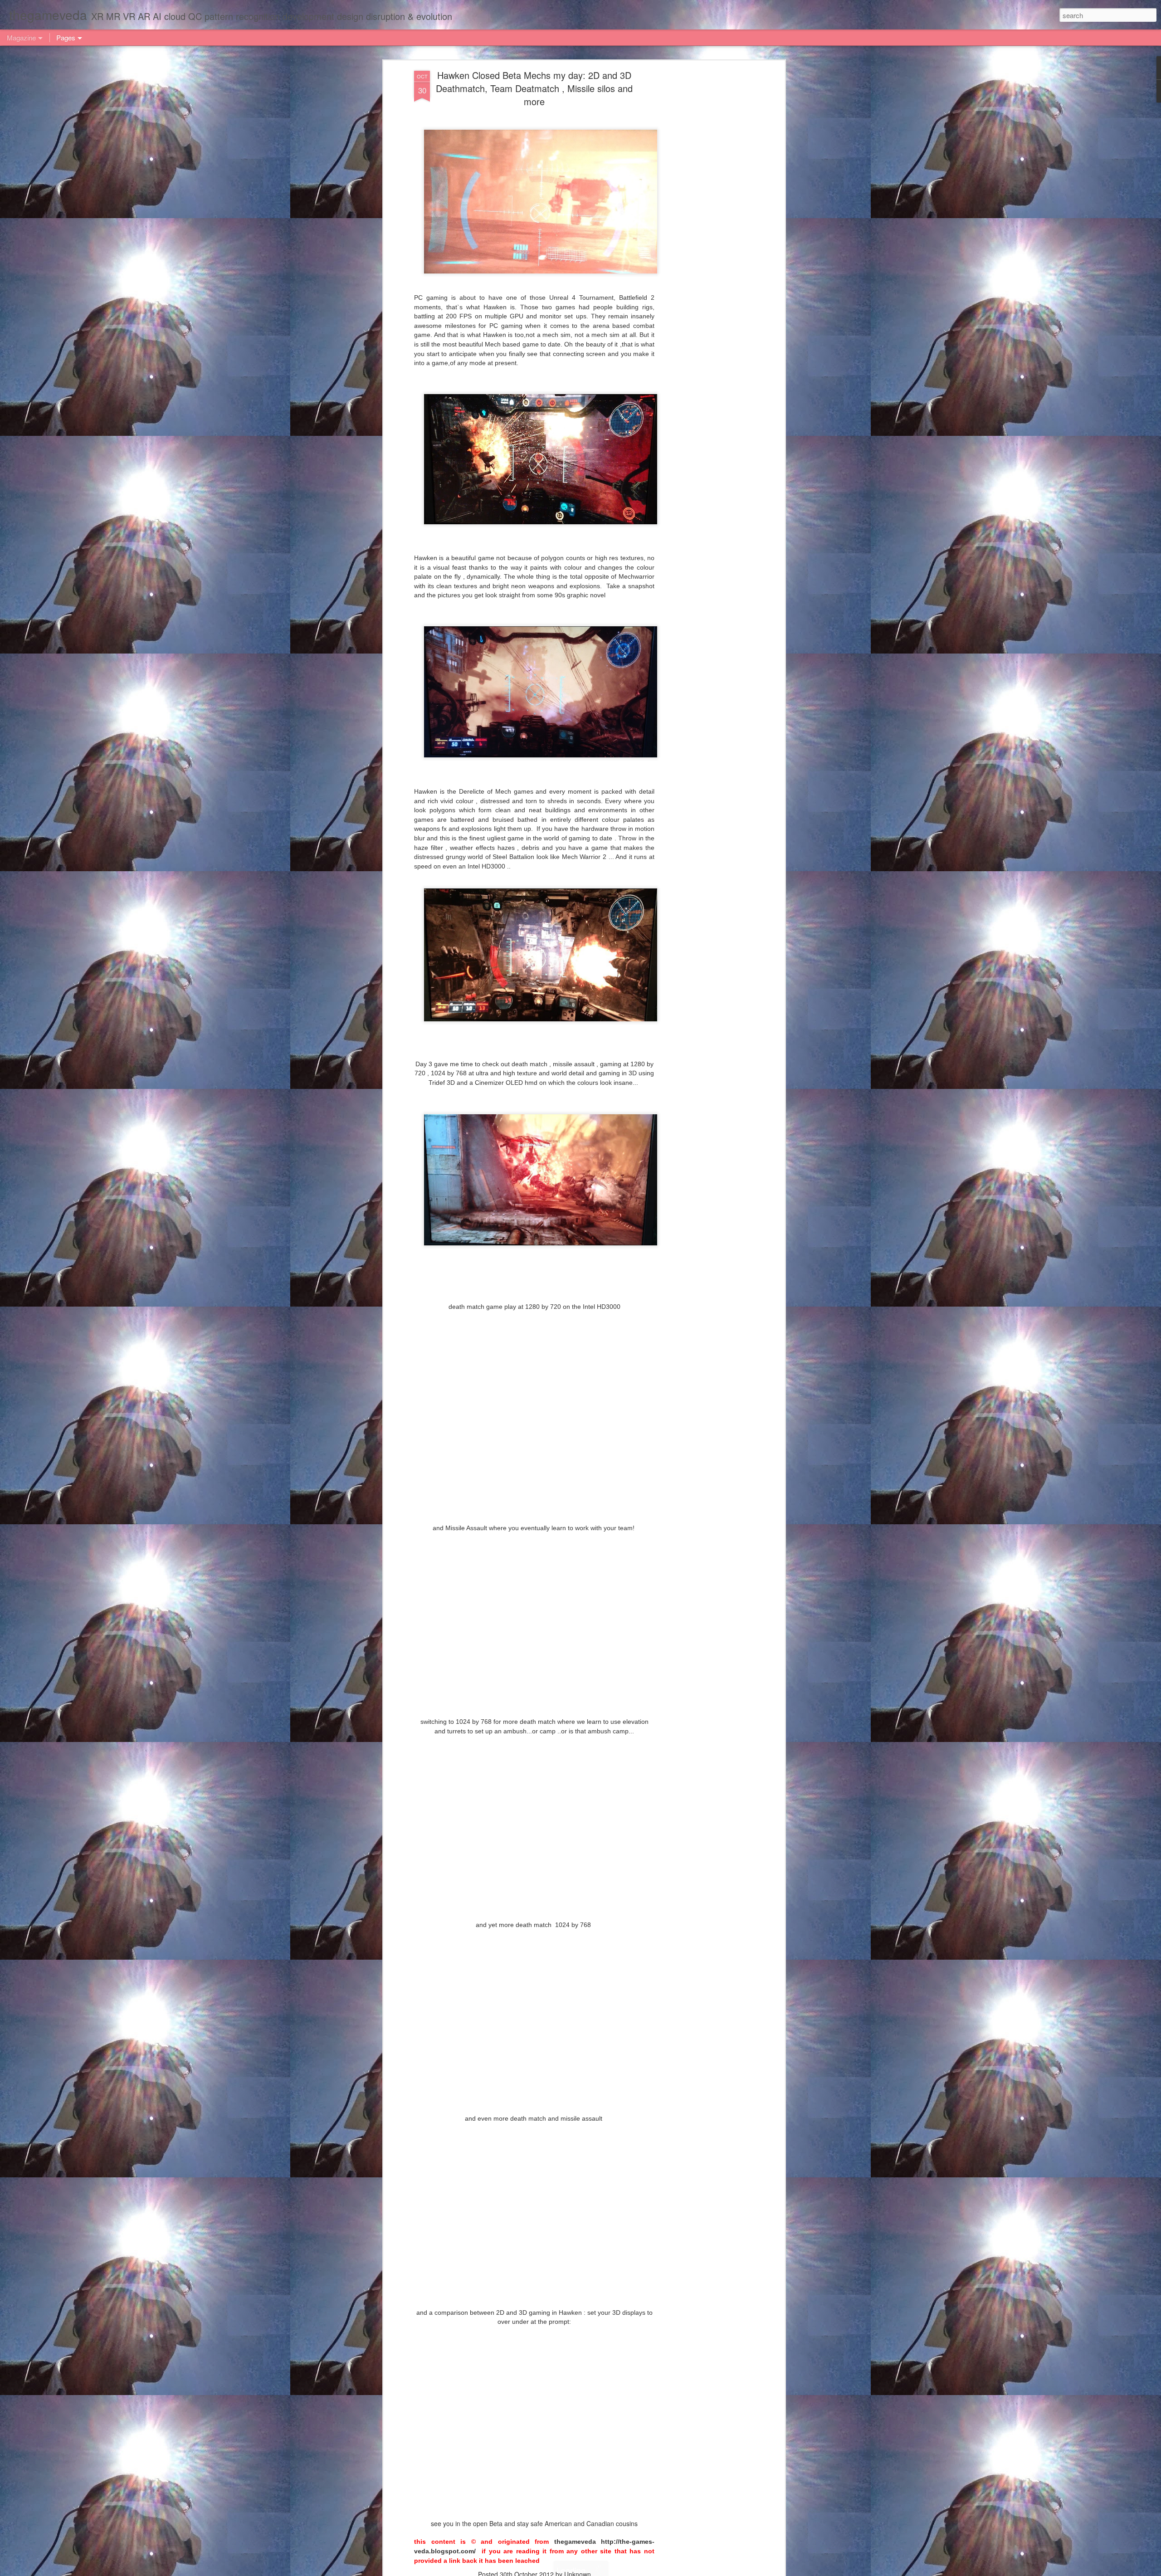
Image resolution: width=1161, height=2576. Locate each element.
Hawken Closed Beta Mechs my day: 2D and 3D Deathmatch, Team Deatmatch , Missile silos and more (534, 88)
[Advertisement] (704, 214)
